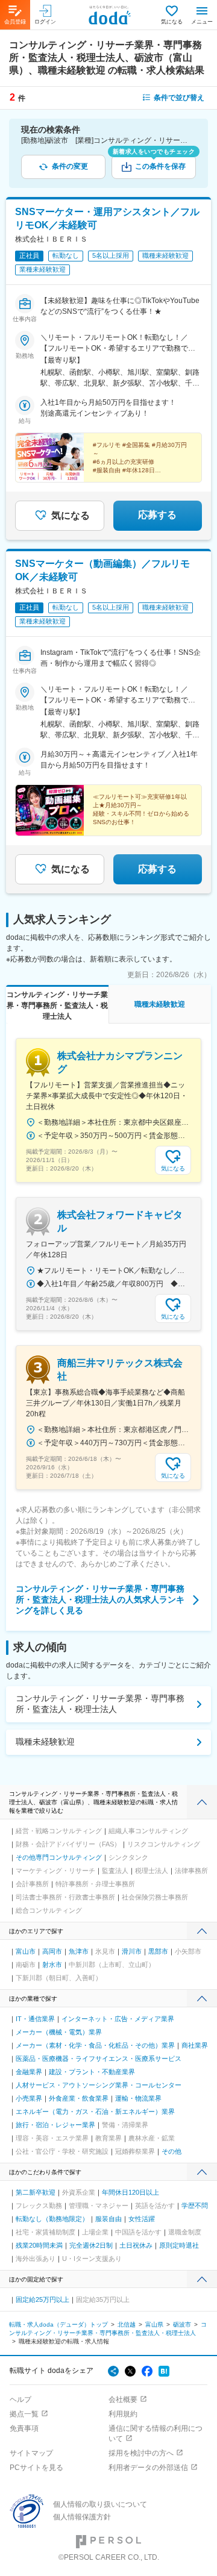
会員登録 (15, 22)
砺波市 (182, 2324)
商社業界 (195, 2045)
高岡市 (52, 1951)
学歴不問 (195, 2206)
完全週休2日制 (91, 2245)
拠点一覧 (24, 2414)
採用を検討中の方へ (141, 2453)
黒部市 (158, 1951)
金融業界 (29, 2072)
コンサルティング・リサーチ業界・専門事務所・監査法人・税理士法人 (100, 1704)
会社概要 (123, 2399)
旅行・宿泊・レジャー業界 (55, 2125)
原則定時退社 (179, 2245)
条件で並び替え (179, 98)
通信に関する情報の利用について (156, 2434)
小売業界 (29, 2098)
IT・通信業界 (35, 2019)
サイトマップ (31, 2453)
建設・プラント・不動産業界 (92, 2072)
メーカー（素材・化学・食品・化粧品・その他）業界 (95, 2045)
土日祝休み (136, 2245)
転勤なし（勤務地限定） (52, 2219)
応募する (157, 515)
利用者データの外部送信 (148, 2468)
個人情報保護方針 (82, 2517)
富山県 (154, 2324)
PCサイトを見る (36, 2468)
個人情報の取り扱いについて (100, 2504)
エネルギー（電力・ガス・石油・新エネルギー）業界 (95, 2112)
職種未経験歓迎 (45, 1742)
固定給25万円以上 (42, 2299)
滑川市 (132, 1951)
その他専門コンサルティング (59, 1857)
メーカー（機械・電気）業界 (59, 2032)
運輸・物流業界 (138, 2098)
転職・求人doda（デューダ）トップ (58, 2324)
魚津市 (79, 1951)
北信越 (127, 2324)
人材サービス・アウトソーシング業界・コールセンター (99, 2085)
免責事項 (24, 2428)
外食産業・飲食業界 (79, 2098)
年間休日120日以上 (131, 2192)
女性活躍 (142, 2219)
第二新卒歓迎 (36, 2192)
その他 (171, 2151)
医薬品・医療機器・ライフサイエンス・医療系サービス (99, 2059)
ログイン (45, 22)
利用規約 (123, 2414)
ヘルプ (20, 2399)
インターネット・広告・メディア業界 (118, 2019)
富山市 (26, 1951)
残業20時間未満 (39, 2245)
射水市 (52, 1965)
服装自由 (108, 2219)
